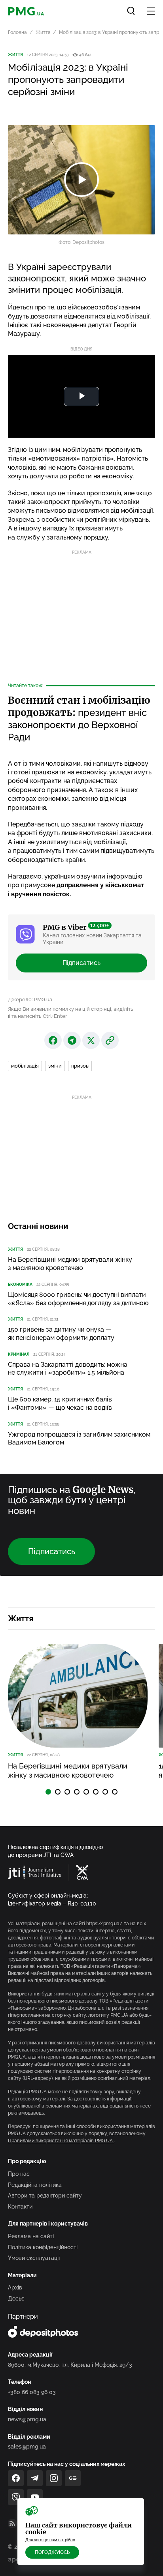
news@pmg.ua (27, 2419)
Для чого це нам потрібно (50, 2540)
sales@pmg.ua (27, 2447)
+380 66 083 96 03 (32, 2392)
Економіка (20, 1284)
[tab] (48, 1792)
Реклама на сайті (31, 2236)
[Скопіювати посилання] (110, 1040)
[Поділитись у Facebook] (53, 1040)
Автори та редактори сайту (45, 2196)
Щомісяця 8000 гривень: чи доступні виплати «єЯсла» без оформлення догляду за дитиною (78, 1299)
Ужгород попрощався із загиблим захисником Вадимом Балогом (79, 1439)
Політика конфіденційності (43, 2247)
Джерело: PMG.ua (30, 999)
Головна (17, 32)
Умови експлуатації (34, 2258)
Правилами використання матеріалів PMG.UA (61, 2141)
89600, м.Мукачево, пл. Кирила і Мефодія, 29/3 (70, 2365)
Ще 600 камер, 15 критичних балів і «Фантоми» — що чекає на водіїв (60, 1403)
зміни (55, 1066)
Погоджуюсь (52, 2552)
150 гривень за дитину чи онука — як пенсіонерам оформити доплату (61, 1334)
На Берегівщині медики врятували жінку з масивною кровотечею (70, 1264)
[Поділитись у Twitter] (91, 1040)
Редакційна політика (35, 2185)
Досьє (16, 2299)
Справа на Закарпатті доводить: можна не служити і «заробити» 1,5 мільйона (68, 1369)
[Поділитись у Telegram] (72, 1040)
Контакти (20, 2207)
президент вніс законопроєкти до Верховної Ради (79, 719)
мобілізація (25, 1066)
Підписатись (81, 963)
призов (80, 1066)
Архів (15, 2287)
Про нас (19, 2174)
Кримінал (19, 1354)
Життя (43, 32)
